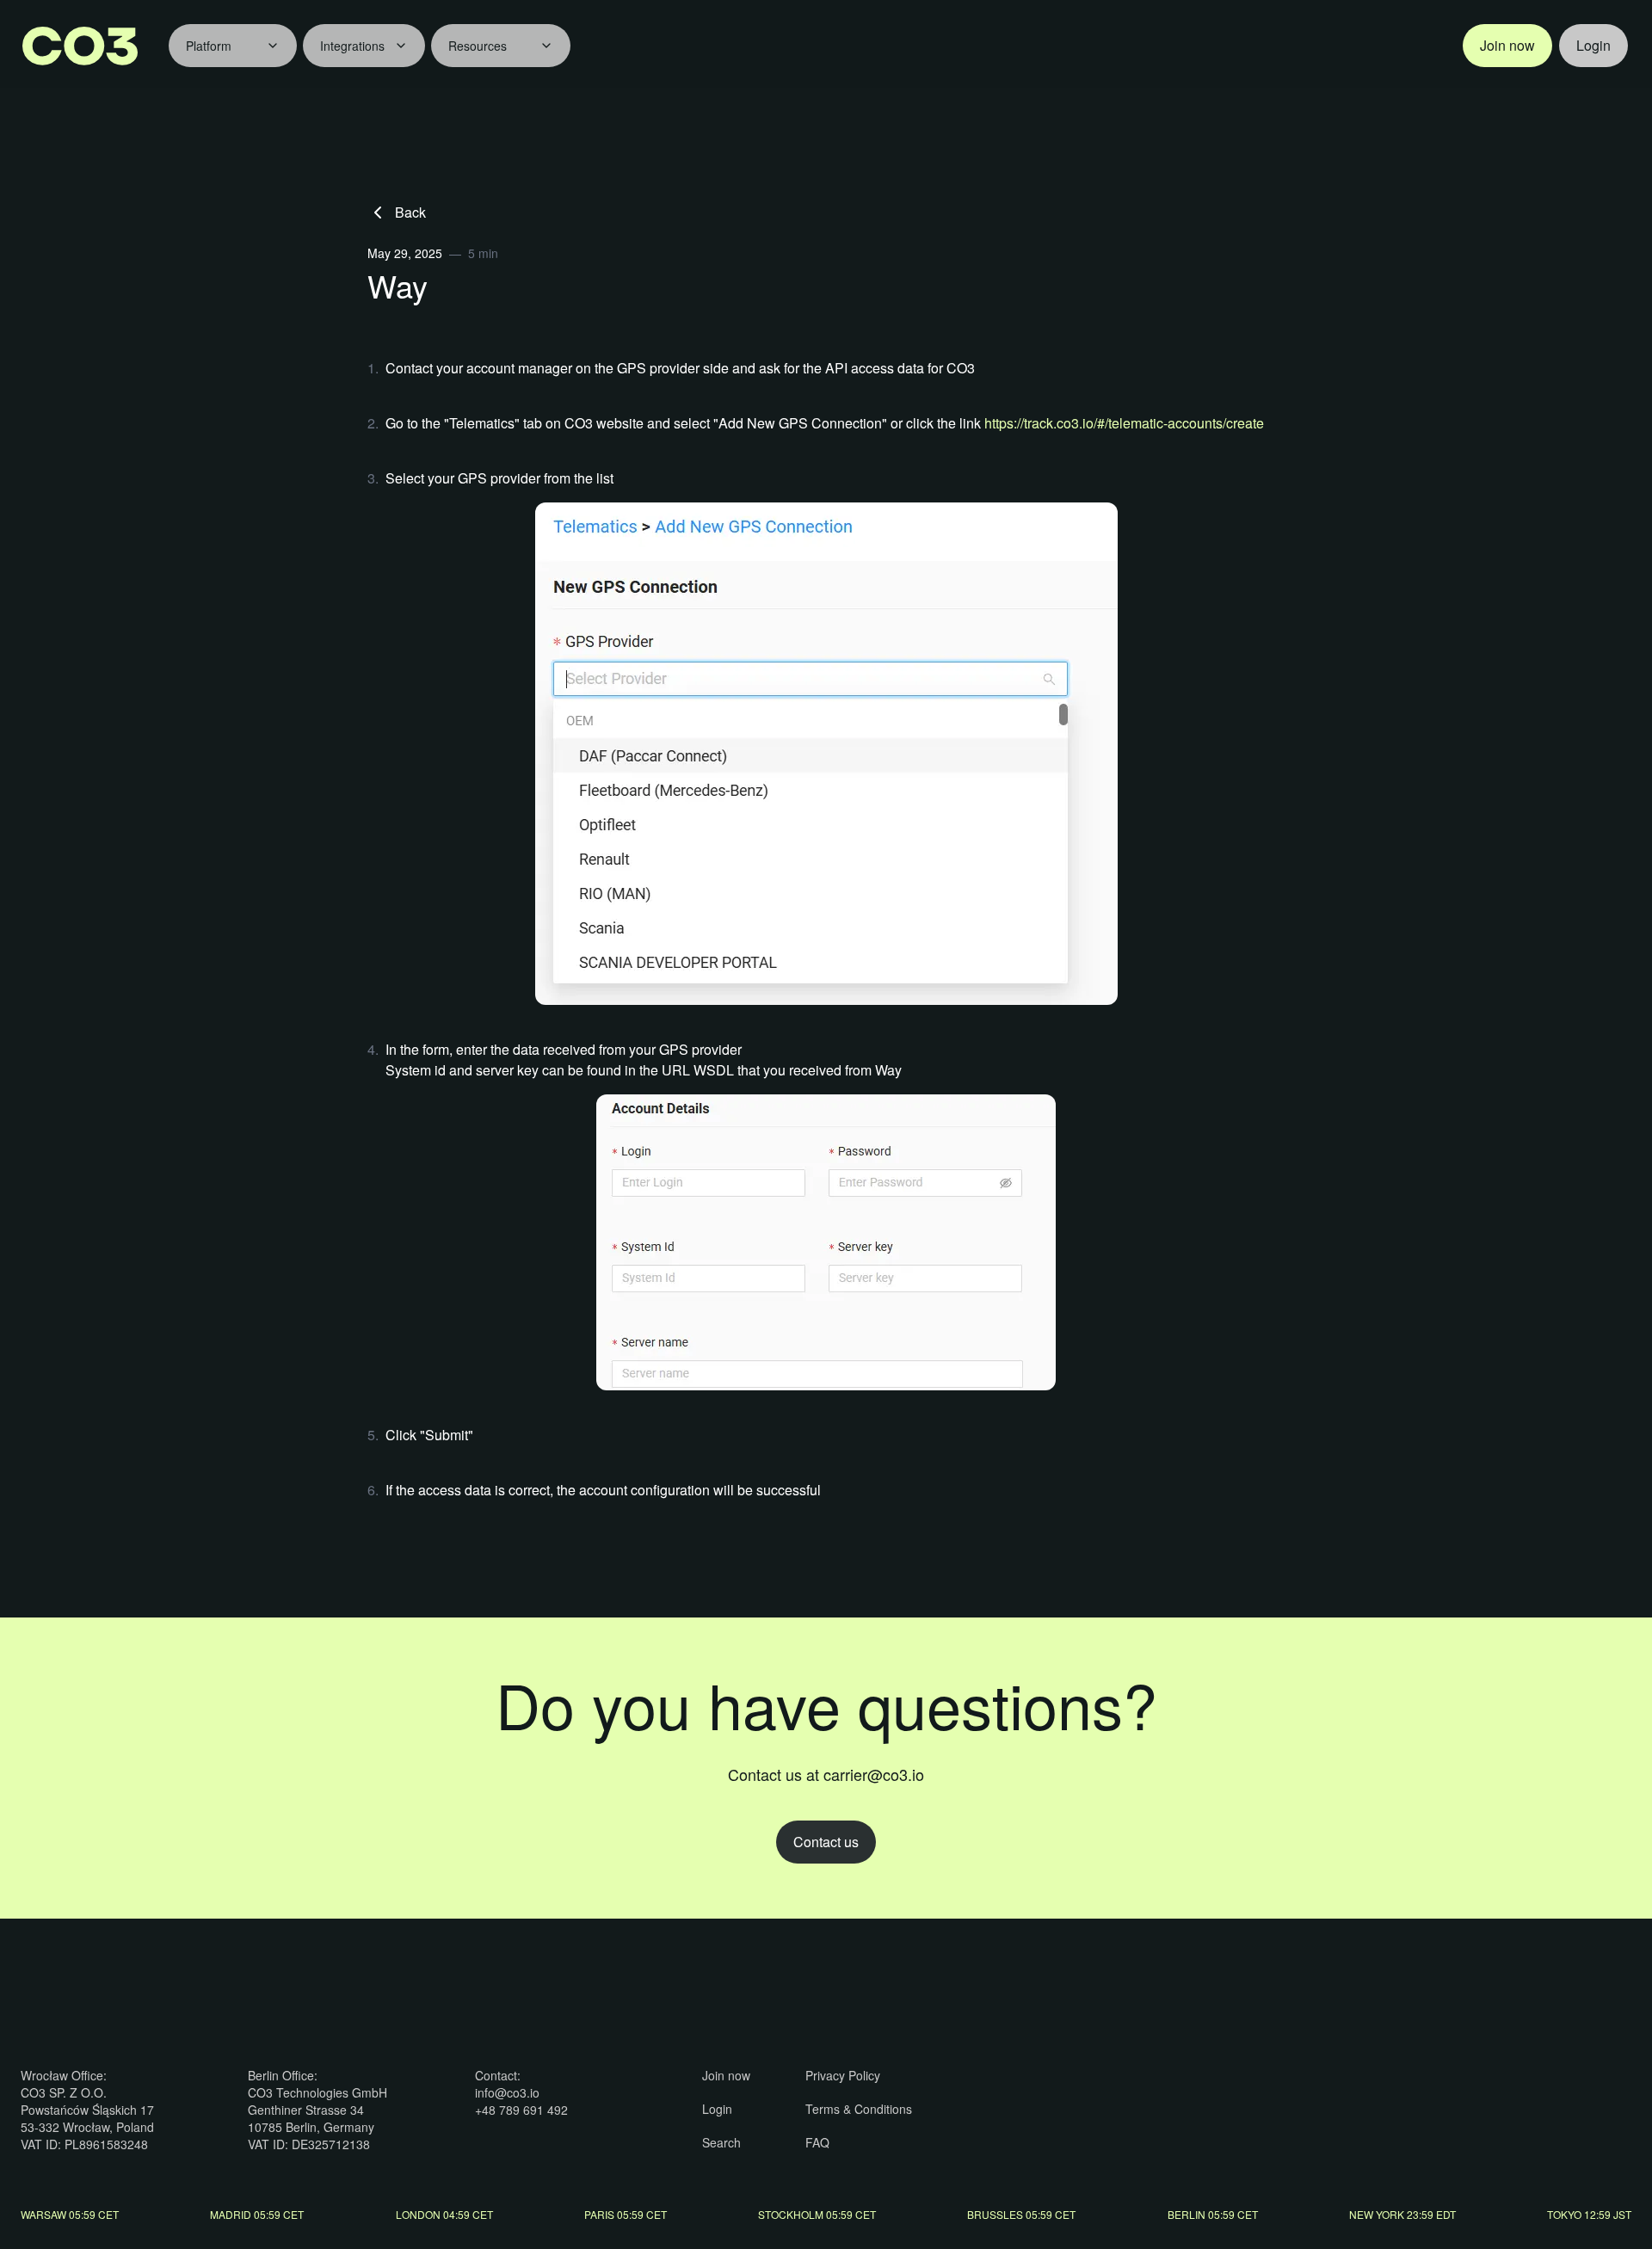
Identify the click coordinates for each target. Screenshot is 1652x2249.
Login (1593, 45)
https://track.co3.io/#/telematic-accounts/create (1124, 423)
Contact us (826, 1842)
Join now (1507, 45)
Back (410, 212)
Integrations (352, 46)
